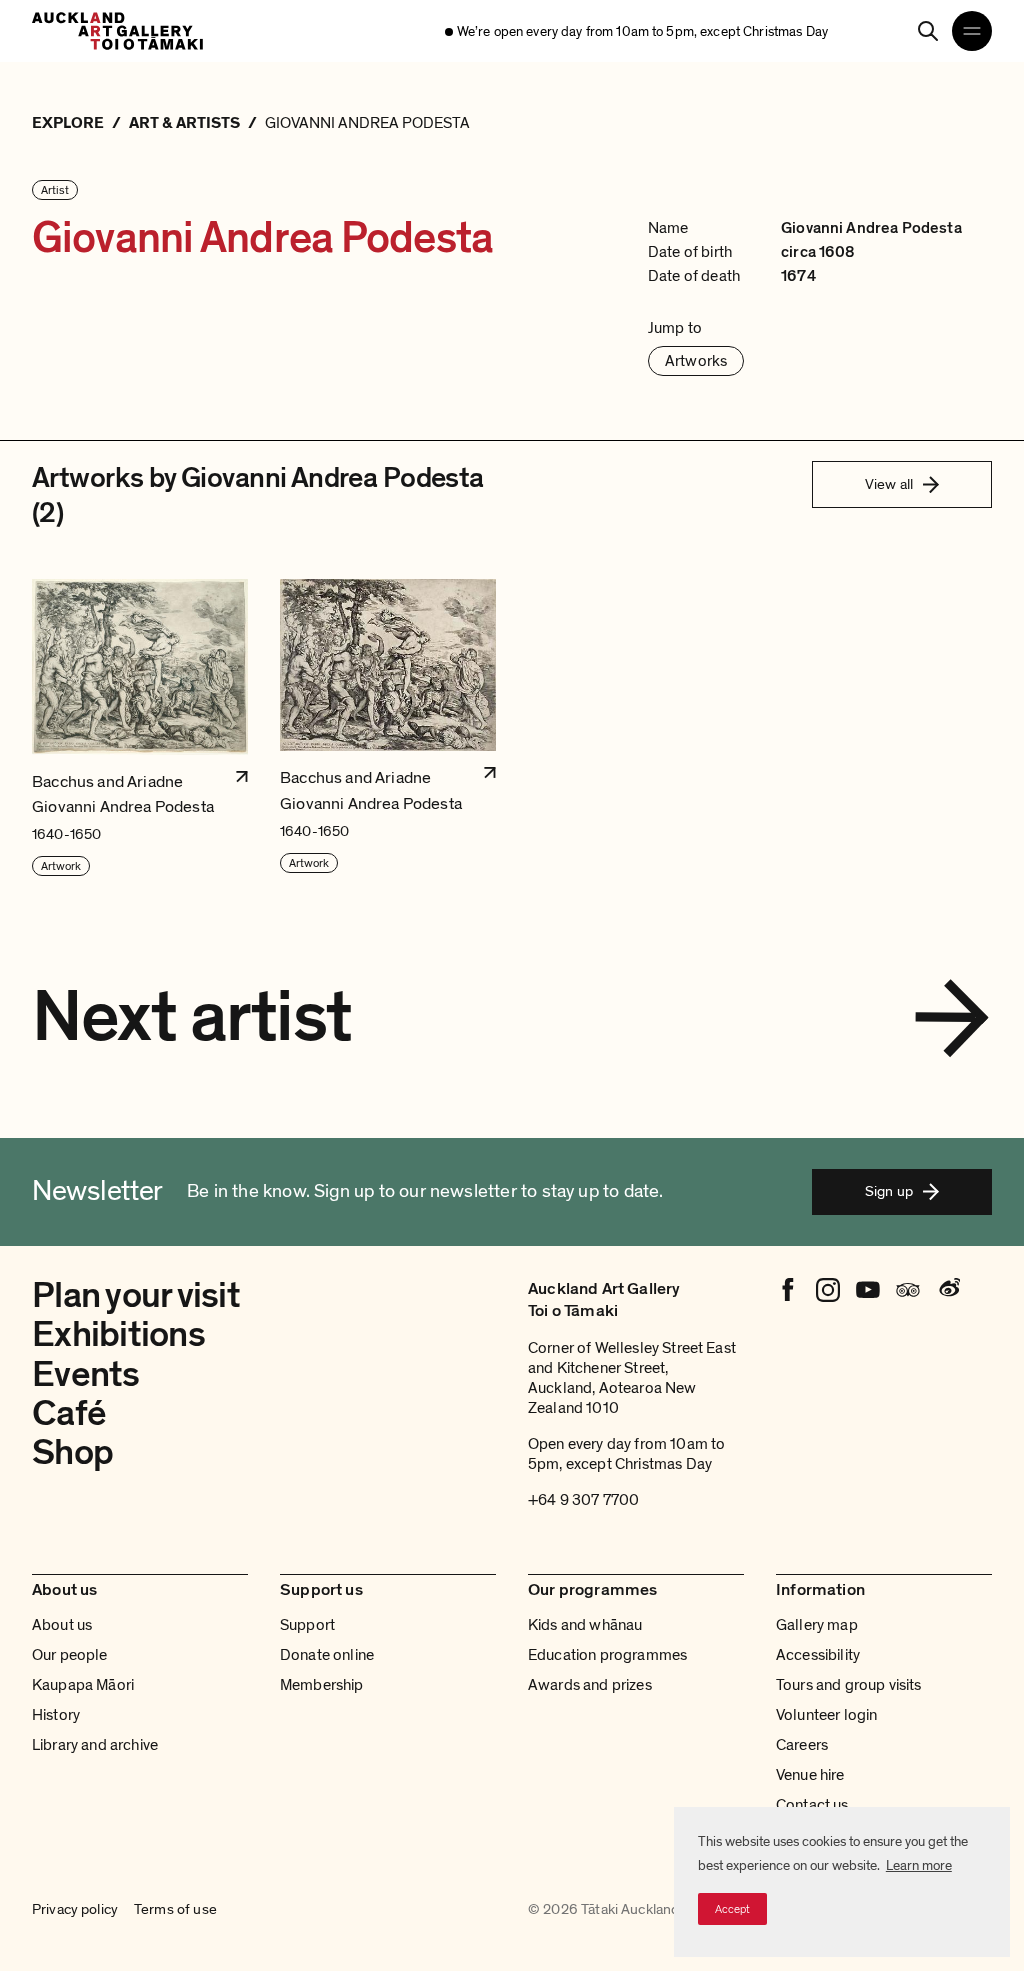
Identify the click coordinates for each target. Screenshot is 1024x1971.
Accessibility (818, 1655)
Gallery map (817, 1625)
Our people (70, 1655)
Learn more (919, 1865)
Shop (72, 1452)
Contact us (812, 1805)
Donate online (327, 1655)
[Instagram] (828, 1290)
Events (86, 1374)
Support (307, 1625)
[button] (140, 728)
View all (889, 484)
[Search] (928, 31)
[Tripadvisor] (908, 1290)
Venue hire (810, 1775)
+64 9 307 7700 (583, 1500)
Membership (322, 1685)
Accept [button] (732, 1909)
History (56, 1715)
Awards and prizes (590, 1685)
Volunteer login (826, 1715)
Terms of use (175, 1910)
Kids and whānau (585, 1625)
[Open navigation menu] (972, 31)
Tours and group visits (849, 1685)
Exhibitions (118, 1334)
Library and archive (95, 1745)
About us (62, 1625)
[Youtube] (868, 1290)
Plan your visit (136, 1295)
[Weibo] (948, 1290)
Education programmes (607, 1655)
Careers (802, 1745)
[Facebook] (788, 1290)
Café (69, 1413)
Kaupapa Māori (83, 1685)
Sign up (889, 1191)
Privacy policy (75, 1910)
